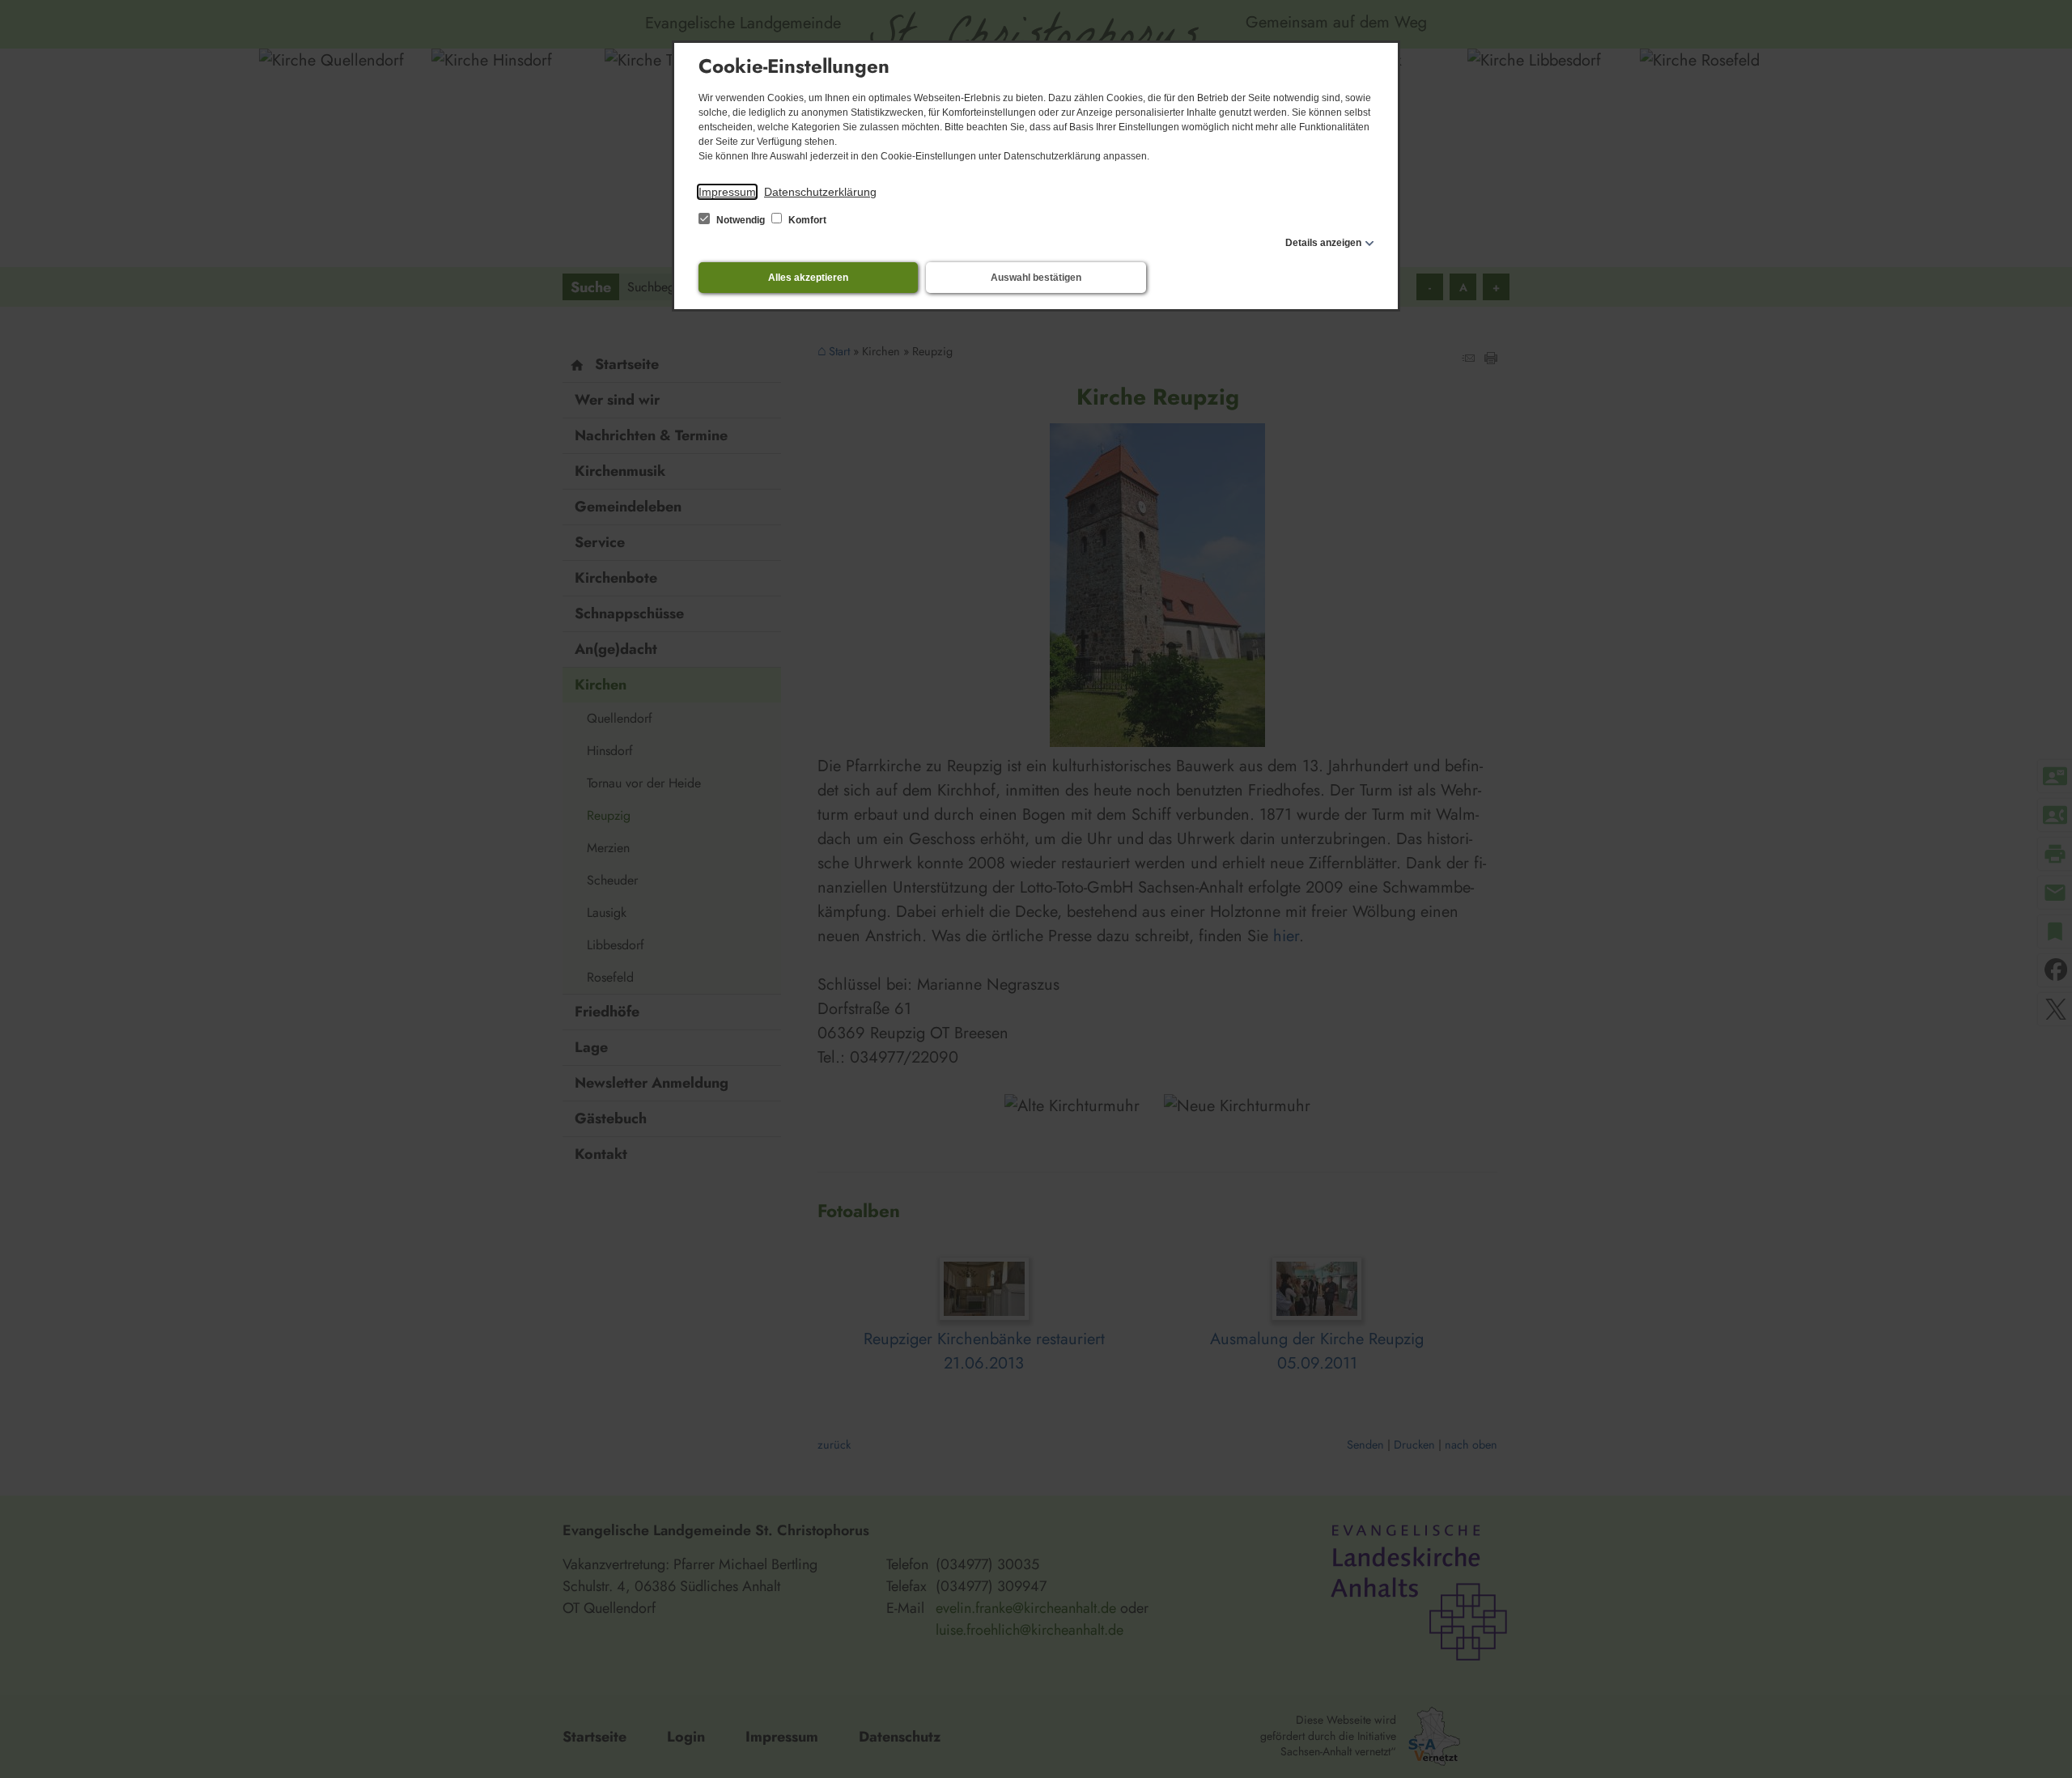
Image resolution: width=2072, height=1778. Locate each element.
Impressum (727, 192)
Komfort (806, 220)
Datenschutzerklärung (820, 192)
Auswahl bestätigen (1036, 278)
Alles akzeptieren (808, 278)
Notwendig (741, 220)
